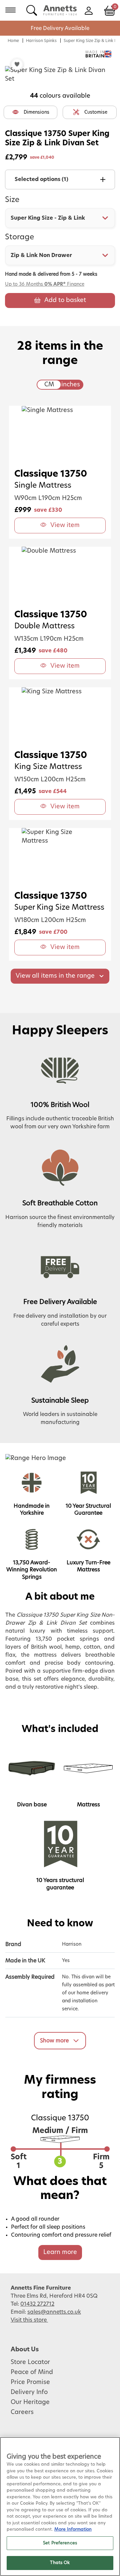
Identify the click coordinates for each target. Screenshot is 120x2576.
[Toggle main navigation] (10, 10)
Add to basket (65, 300)
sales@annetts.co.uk (54, 2312)
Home (13, 41)
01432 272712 (37, 2304)
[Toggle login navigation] (88, 10)
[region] (60, 2506)
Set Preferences (60, 2543)
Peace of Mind (32, 2372)
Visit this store (29, 2320)
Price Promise (30, 2382)
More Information (73, 2529)
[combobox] (60, 218)
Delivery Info (29, 2392)
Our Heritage (30, 2402)
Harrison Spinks (41, 41)
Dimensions (36, 112)
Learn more (60, 2252)
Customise (96, 112)
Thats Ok (60, 2563)
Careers (22, 2412)
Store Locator (30, 2362)
